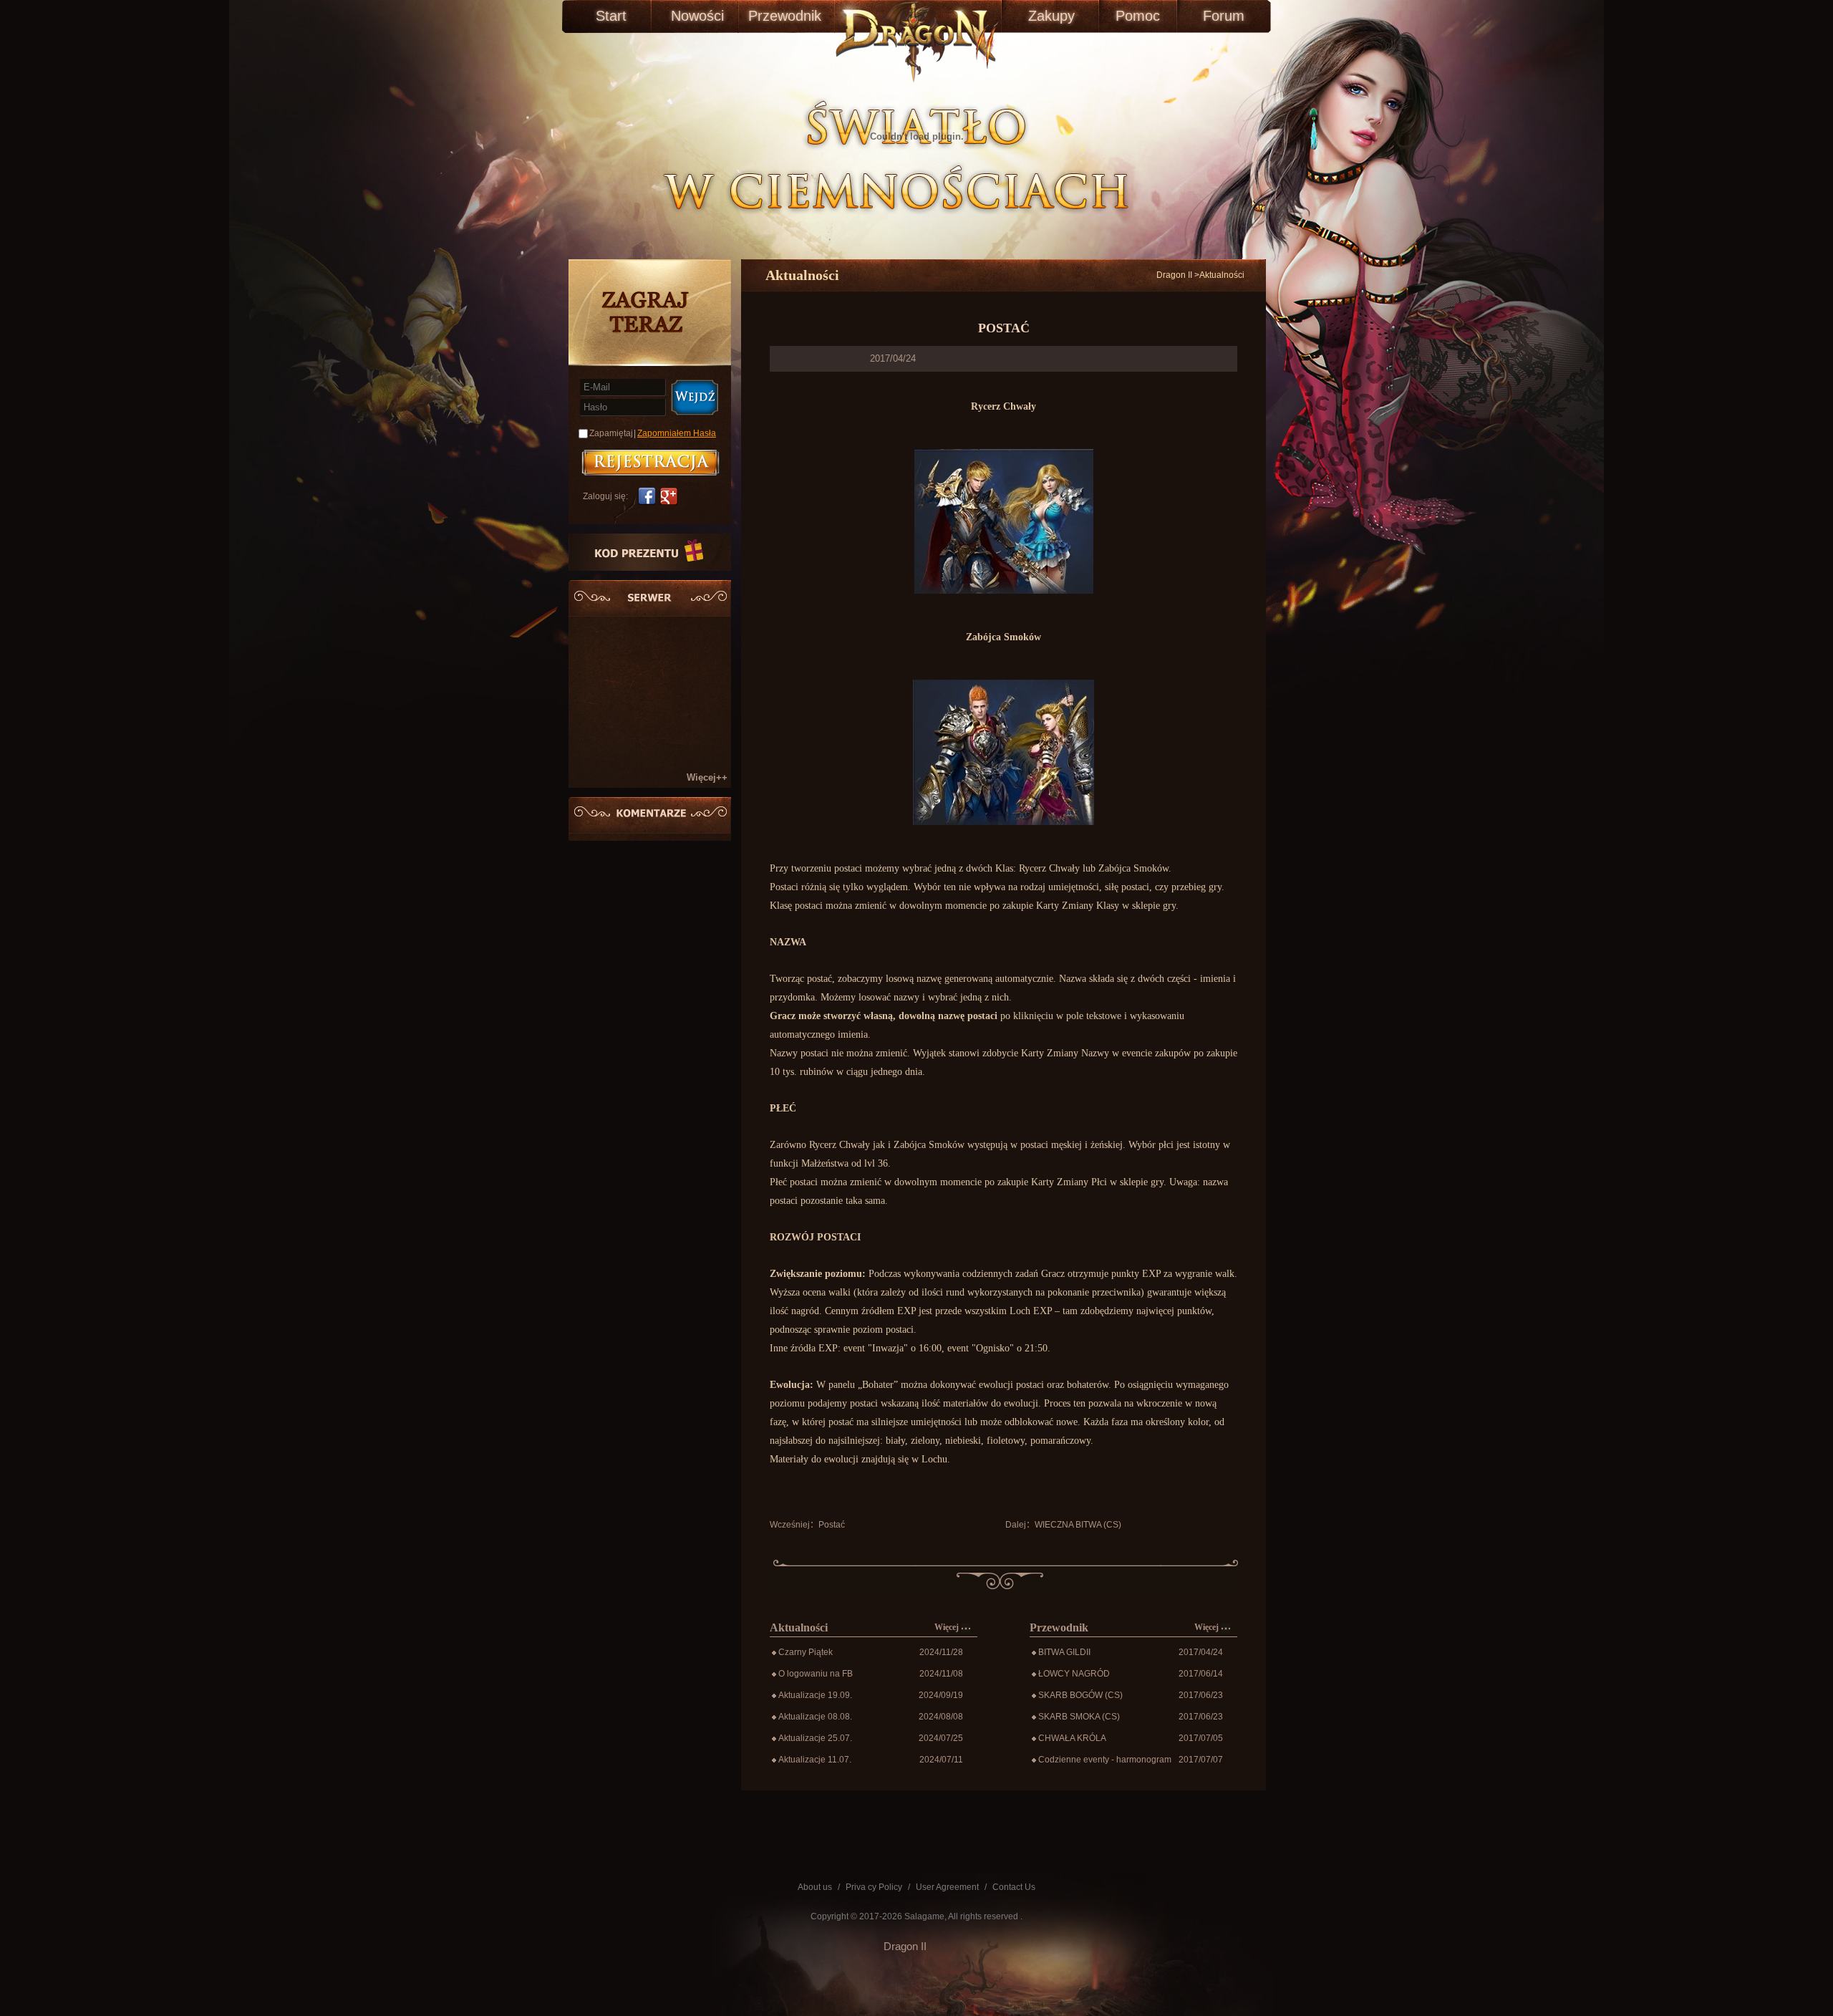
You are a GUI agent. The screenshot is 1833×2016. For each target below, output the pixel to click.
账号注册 (651, 463)
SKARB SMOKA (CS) (1079, 1717)
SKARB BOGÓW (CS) (1080, 1695)
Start (611, 16)
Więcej (948, 1627)
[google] (671, 496)
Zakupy (1051, 16)
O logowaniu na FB (816, 1674)
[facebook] (645, 496)
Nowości (697, 16)
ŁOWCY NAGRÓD (1074, 1674)
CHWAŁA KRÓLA (1072, 1738)
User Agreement (947, 1887)
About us (815, 1887)
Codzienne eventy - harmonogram (1105, 1760)
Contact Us (1014, 1887)
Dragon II (1174, 275)
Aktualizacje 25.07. (815, 1738)
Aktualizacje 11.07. (815, 1760)
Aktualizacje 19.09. (815, 1695)
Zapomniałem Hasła (677, 433)
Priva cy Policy (874, 1887)
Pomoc (1138, 16)
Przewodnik (783, 16)
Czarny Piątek (806, 1652)
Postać (832, 1525)
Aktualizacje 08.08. (815, 1717)
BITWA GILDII (1064, 1652)
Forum (1224, 16)
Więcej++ (707, 777)
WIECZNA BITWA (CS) (1078, 1525)
